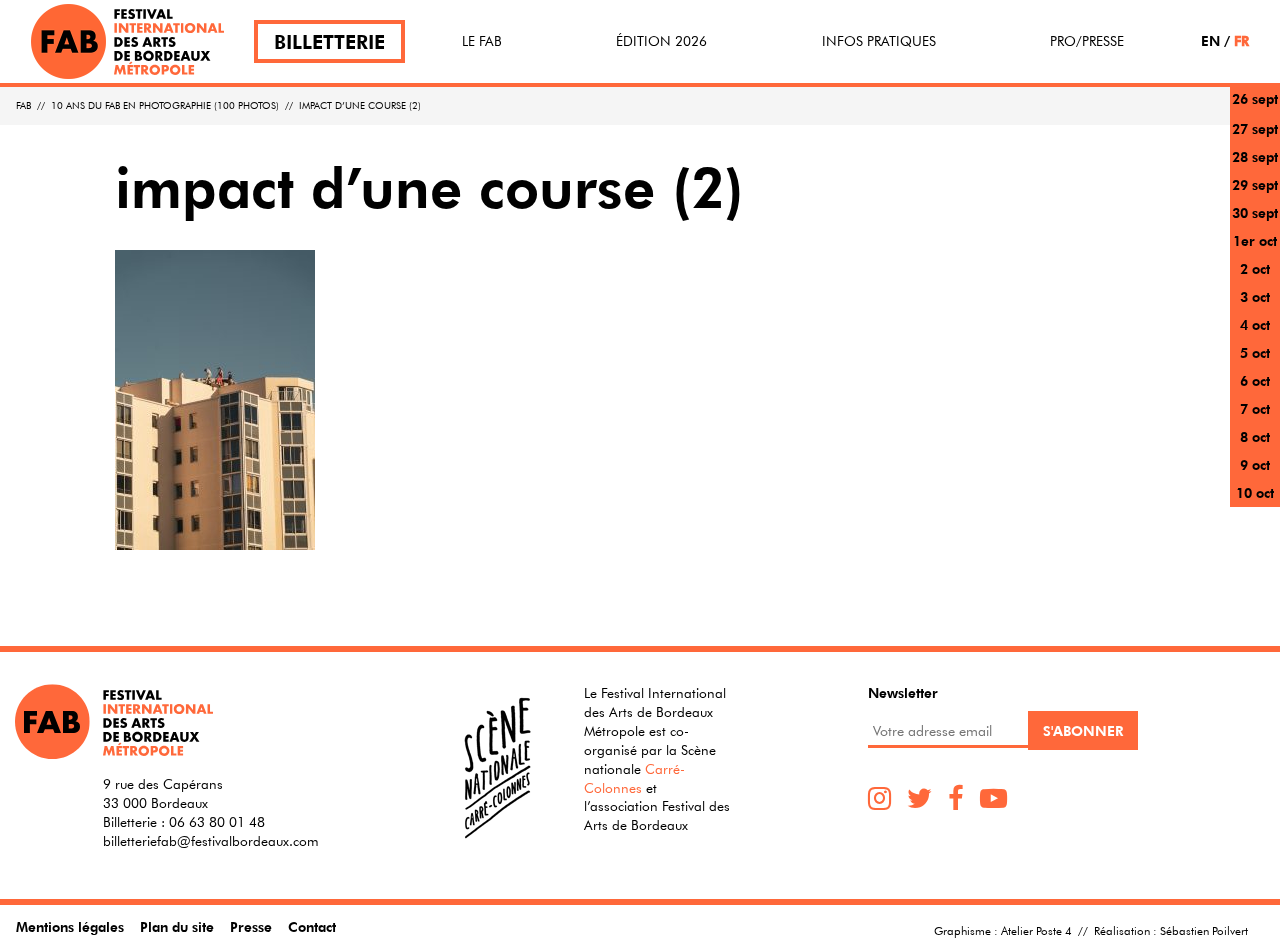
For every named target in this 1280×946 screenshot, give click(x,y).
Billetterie (329, 41)
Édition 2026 (661, 41)
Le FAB (482, 41)
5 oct (1255, 352)
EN (1210, 40)
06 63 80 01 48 (217, 822)
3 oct (1255, 296)
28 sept (1255, 156)
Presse (251, 926)
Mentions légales (70, 926)
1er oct (1255, 240)
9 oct (1255, 464)
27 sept (1255, 128)
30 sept (1255, 212)
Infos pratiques (879, 41)
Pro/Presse (1087, 41)
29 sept (1255, 184)
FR (1241, 40)
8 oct (1255, 436)
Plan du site (177, 926)
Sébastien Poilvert (1204, 930)
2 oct (1255, 268)
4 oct (1255, 324)
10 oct (1255, 492)
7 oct (1255, 408)
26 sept (1255, 98)
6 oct (1255, 380)
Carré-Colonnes (634, 778)
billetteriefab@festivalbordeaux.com (211, 841)
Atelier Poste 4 (1036, 930)
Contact (312, 926)
